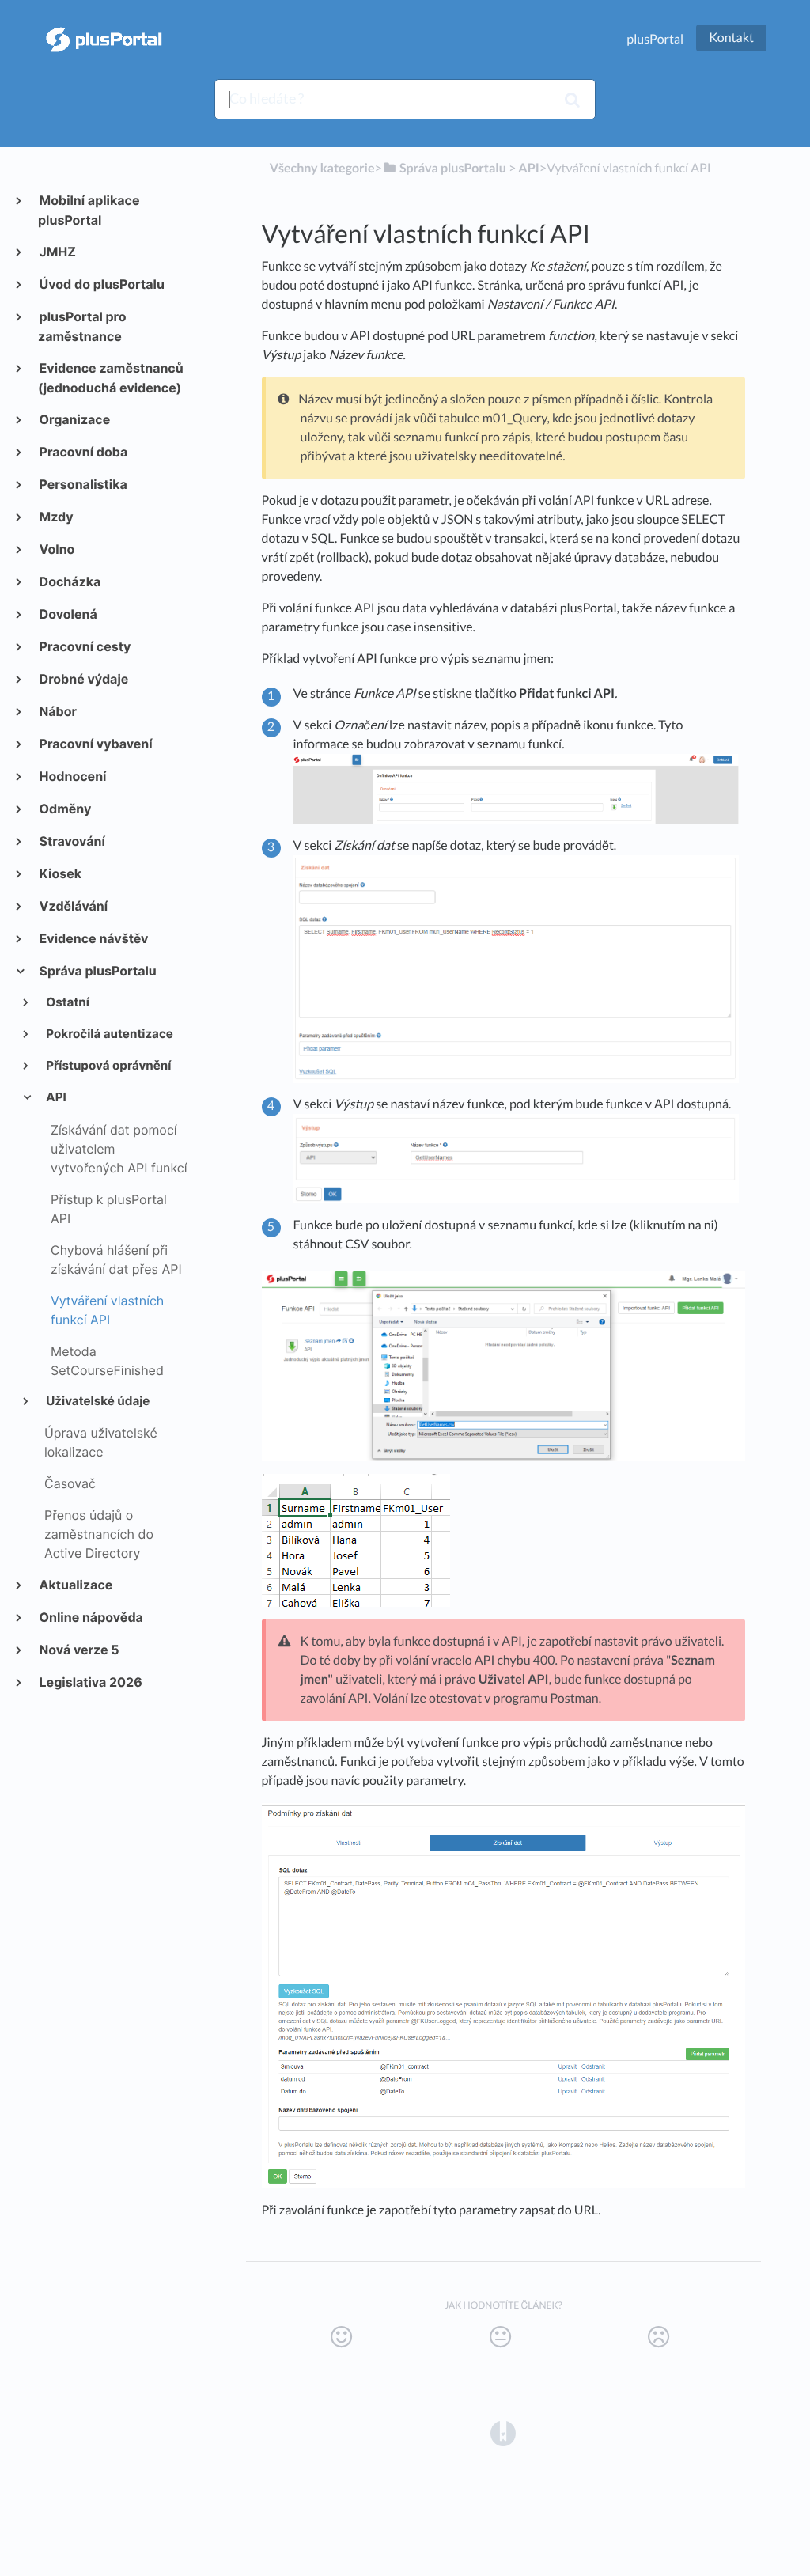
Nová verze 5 (79, 1650)
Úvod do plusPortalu (101, 284)
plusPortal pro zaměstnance (82, 326)
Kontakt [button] (731, 38)
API (55, 1097)
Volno (56, 549)
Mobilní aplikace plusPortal (89, 210)
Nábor (57, 711)
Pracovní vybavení (95, 744)
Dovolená (68, 614)
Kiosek (60, 873)
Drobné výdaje (83, 679)
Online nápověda (91, 1617)
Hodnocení (72, 776)
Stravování (72, 841)
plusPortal (655, 39)
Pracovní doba (83, 452)
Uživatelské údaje (97, 1401)
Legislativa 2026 (90, 1682)
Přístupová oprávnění (108, 1065)
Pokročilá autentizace (109, 1034)
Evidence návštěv (93, 938)
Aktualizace (75, 1585)
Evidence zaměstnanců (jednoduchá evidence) (111, 378)
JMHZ (57, 252)
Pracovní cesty (84, 646)
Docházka (69, 581)
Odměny (64, 809)
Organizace (74, 419)
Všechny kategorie (322, 168)
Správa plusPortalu (97, 971)
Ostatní (67, 1002)
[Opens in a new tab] (503, 2432)
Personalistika (83, 484)
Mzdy (56, 517)
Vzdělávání (73, 906)
